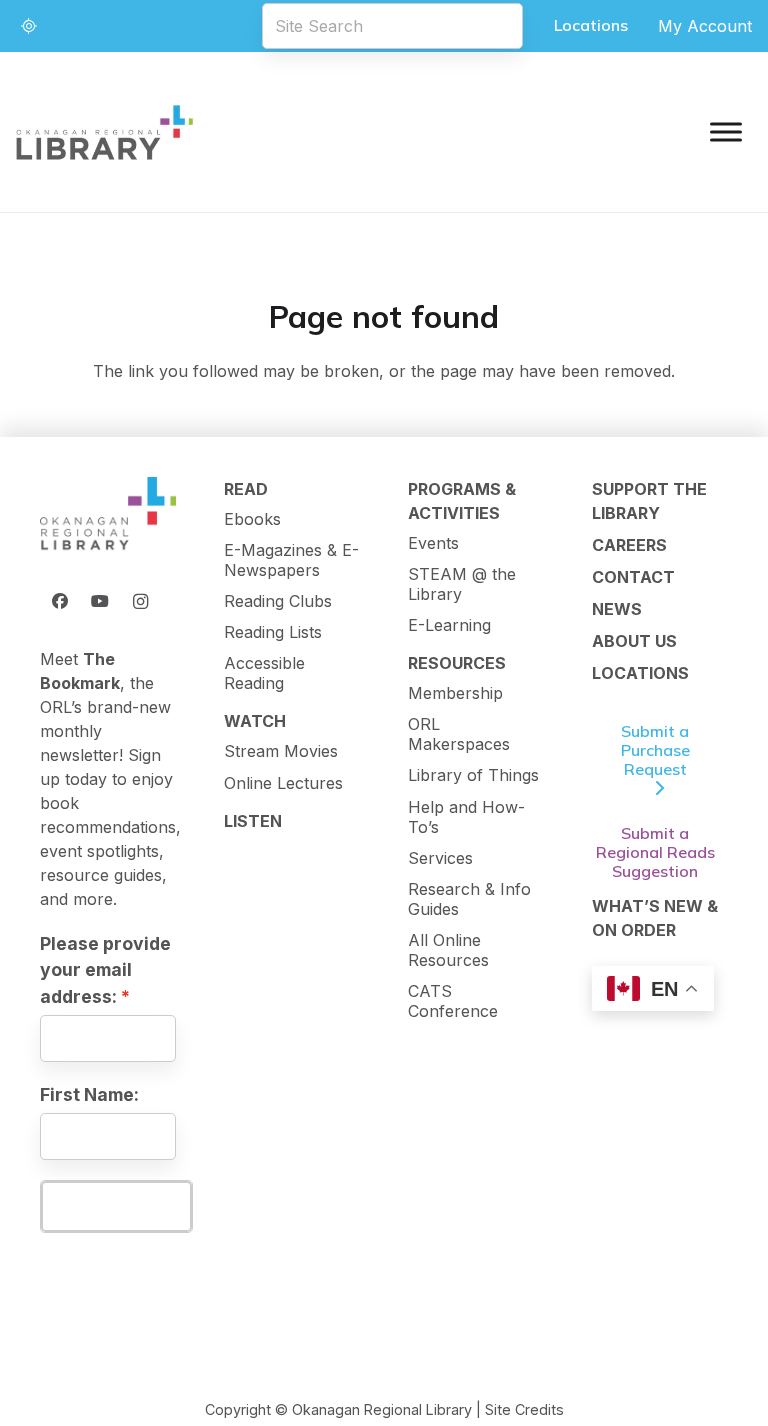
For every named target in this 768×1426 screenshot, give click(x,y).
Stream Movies (281, 751)
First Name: (89, 1094)
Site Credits (524, 1409)
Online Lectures (283, 783)
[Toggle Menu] (726, 131)
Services (440, 858)
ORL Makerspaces (459, 734)
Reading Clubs (278, 601)
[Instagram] (140, 601)
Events (433, 543)
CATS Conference (453, 1001)
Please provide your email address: (105, 970)
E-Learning (449, 625)
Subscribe (116, 1206)
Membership (455, 693)
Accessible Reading (264, 673)
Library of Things (473, 775)
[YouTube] (100, 601)
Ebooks (252, 519)
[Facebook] (60, 601)
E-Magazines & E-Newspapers (291, 560)
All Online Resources (448, 950)
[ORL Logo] (108, 515)
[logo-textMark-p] (105, 132)
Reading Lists (273, 632)
